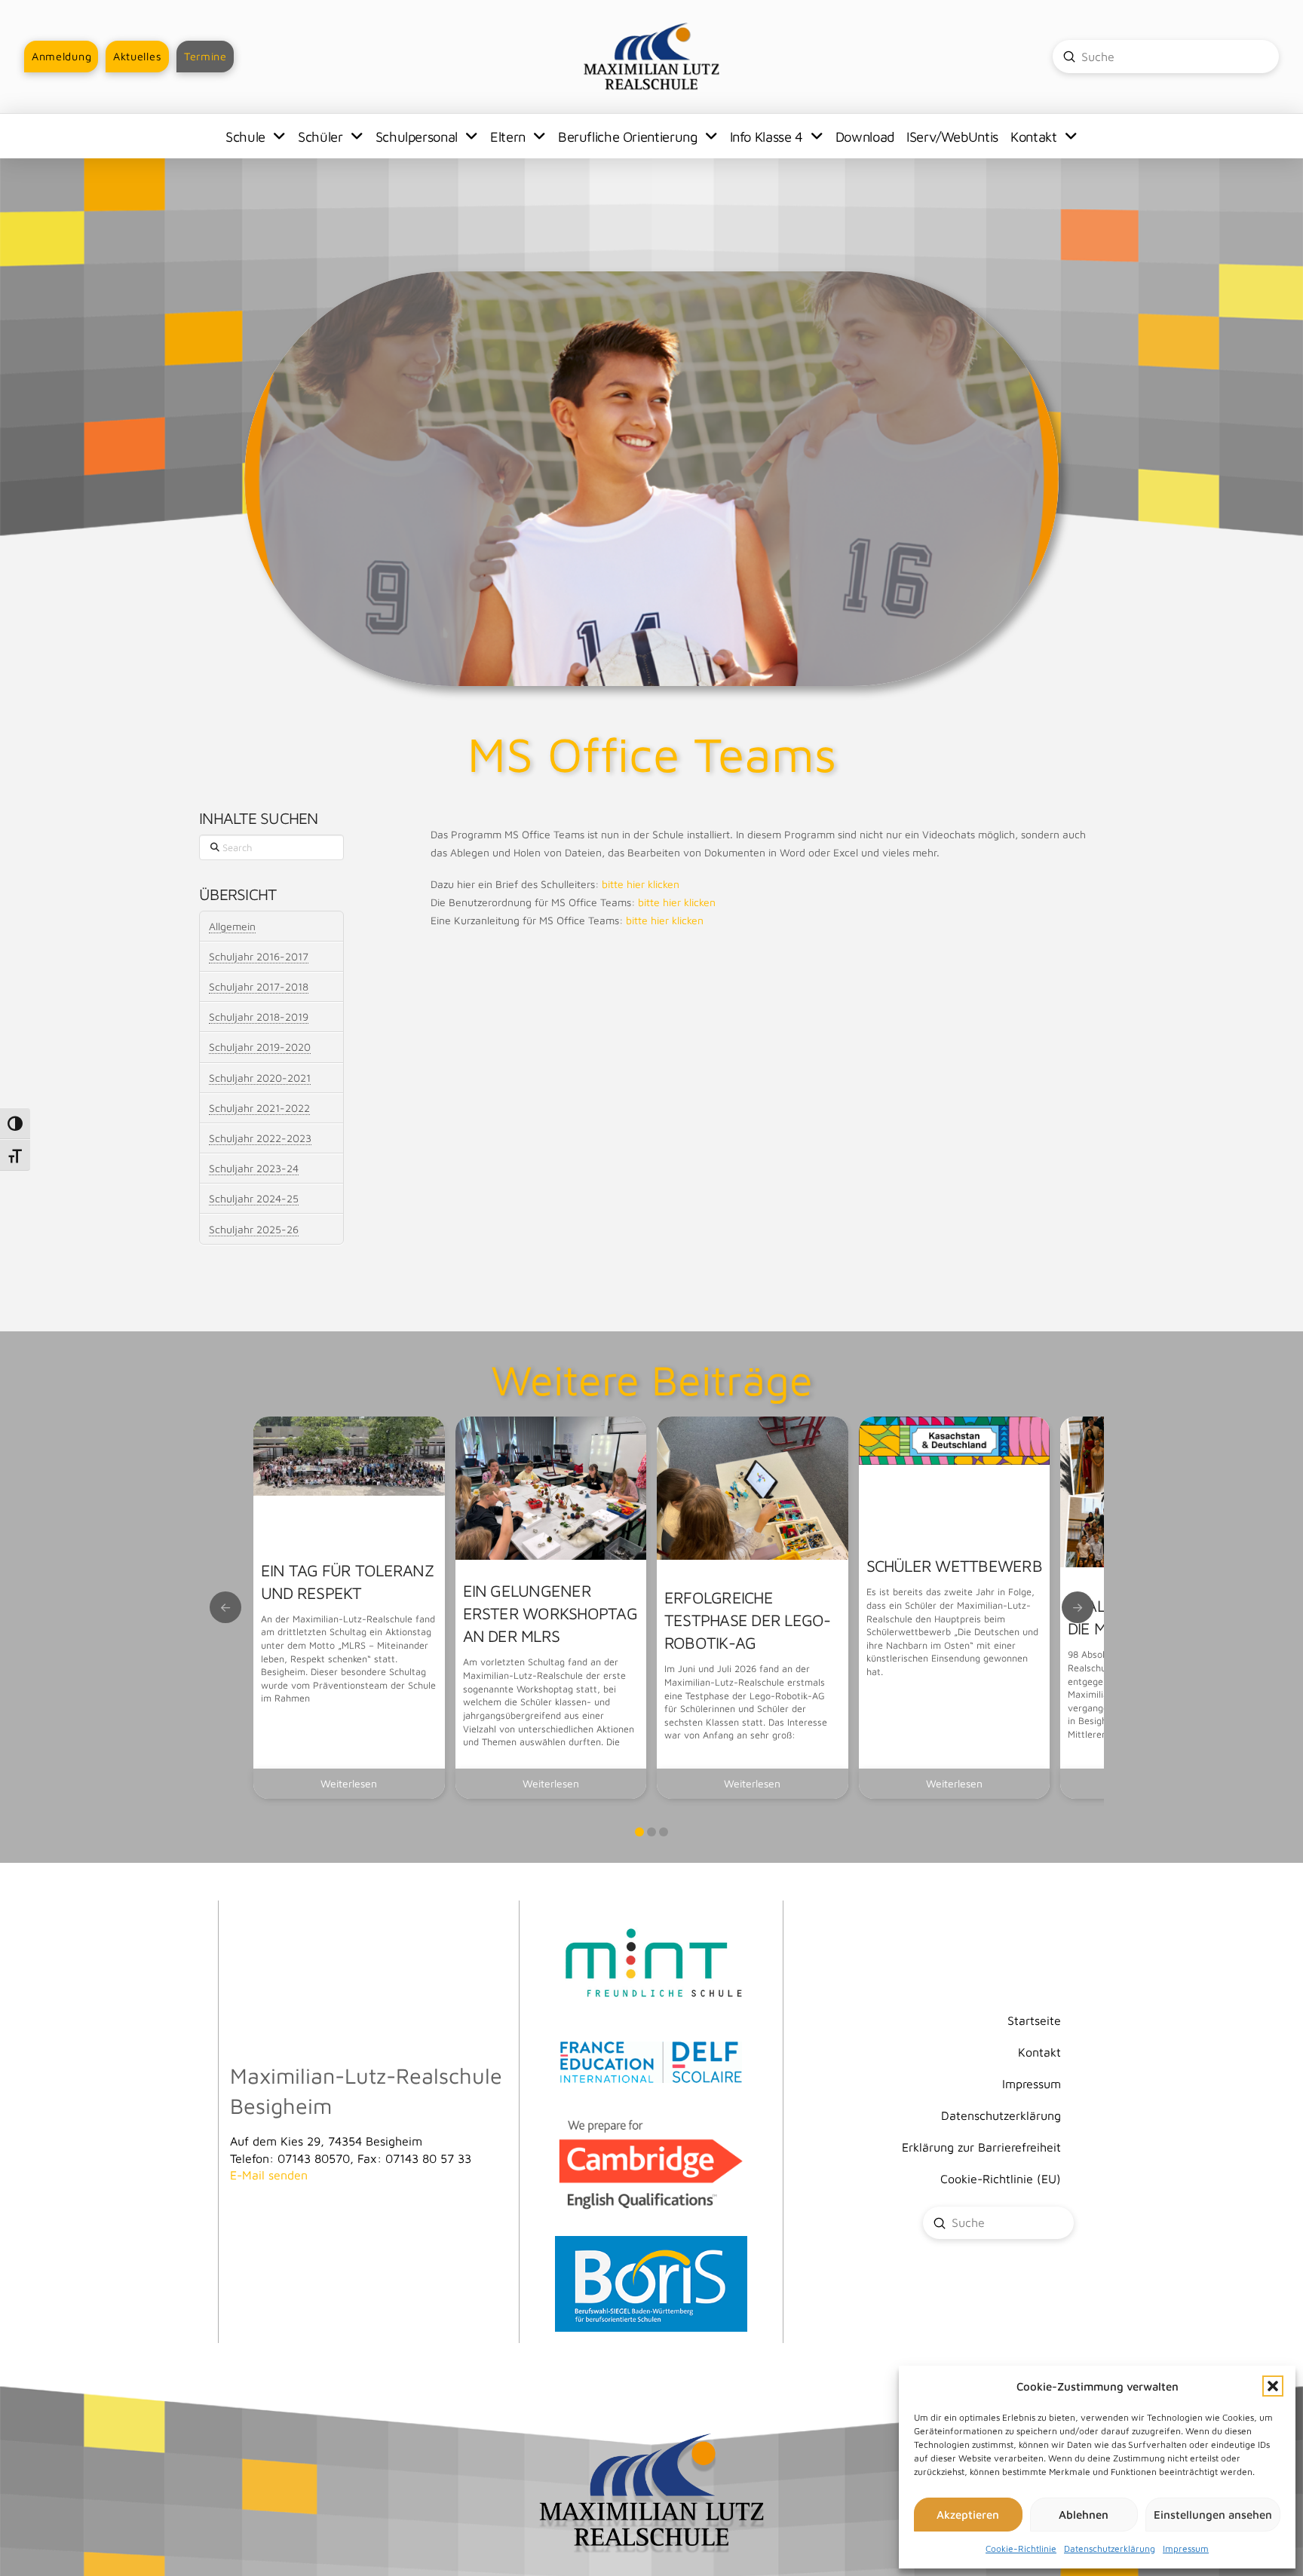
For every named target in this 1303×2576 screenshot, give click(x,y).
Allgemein (232, 926)
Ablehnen (1084, 2515)
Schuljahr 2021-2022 (259, 1108)
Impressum (1186, 2548)
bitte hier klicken (641, 884)
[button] (1273, 2386)
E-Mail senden (269, 2175)
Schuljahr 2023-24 (254, 1168)
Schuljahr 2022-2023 (260, 1138)
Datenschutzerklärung (1110, 2548)
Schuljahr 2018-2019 (259, 1017)
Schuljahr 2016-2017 (259, 956)
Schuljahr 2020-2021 (260, 1078)
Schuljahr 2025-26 (254, 1229)
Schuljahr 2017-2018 (259, 986)
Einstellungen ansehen (1213, 2515)
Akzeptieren (968, 2515)
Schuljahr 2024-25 (254, 1198)
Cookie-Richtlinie (1021, 2548)
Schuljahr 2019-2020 (260, 1047)
